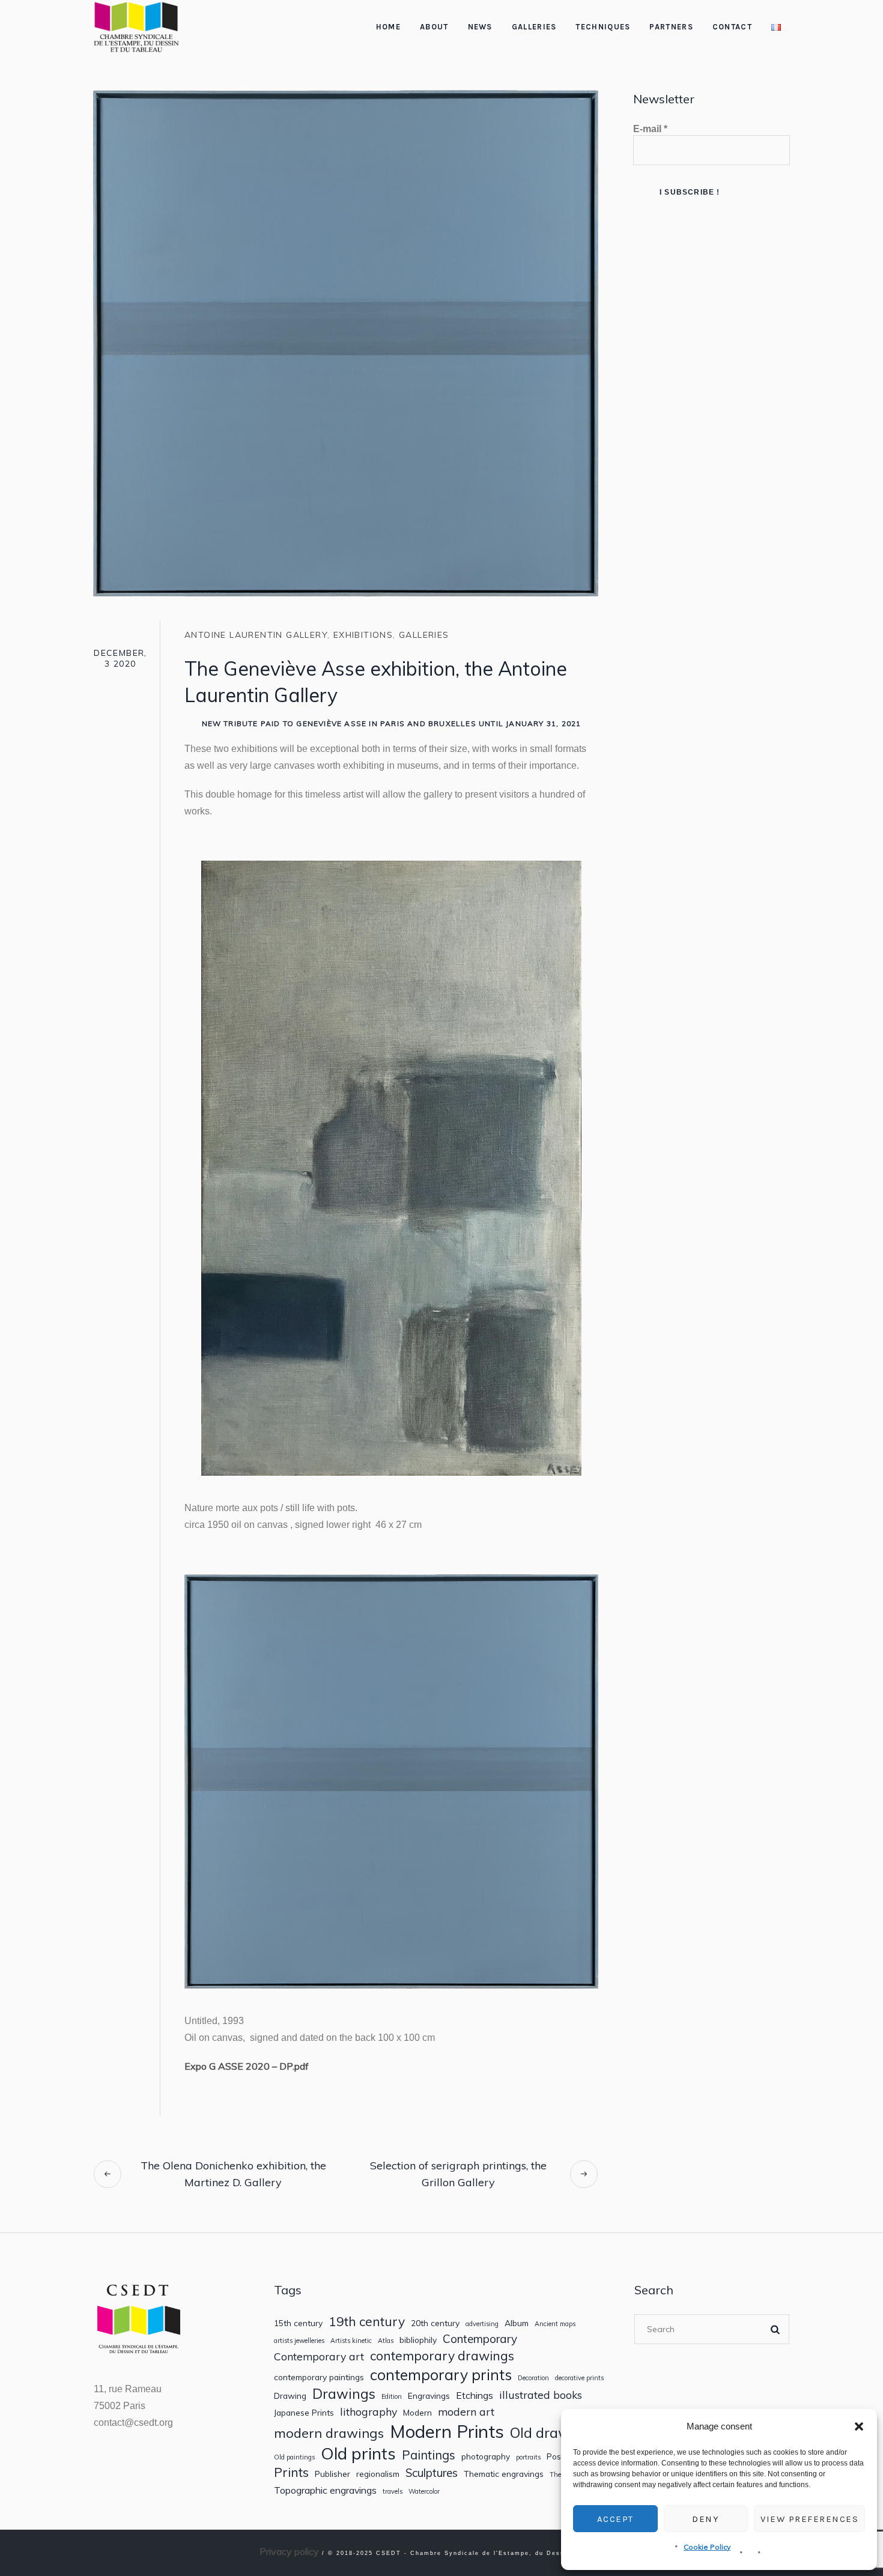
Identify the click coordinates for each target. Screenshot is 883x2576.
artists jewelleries (299, 2341)
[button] (859, 2426)
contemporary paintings (319, 2377)
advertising (482, 2324)
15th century (298, 2323)
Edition (392, 2397)
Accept (615, 2519)
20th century (435, 2323)
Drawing (290, 2396)
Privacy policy (289, 2551)
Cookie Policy (707, 2547)
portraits (528, 2457)
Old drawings (554, 2432)
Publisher (332, 2474)
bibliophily (418, 2340)
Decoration (533, 2378)
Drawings (344, 2394)
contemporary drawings (442, 2356)
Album (517, 2323)
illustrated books (541, 2395)
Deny (705, 2519)
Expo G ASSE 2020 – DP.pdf (247, 2066)
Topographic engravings (325, 2490)
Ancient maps (555, 2324)
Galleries (424, 635)
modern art (466, 2412)
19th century (367, 2322)
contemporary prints (441, 2375)
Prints (291, 2472)
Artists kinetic (351, 2341)
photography (486, 2456)
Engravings (429, 2396)
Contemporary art (319, 2356)
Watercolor (424, 2492)
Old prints (358, 2453)
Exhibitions (363, 635)
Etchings (475, 2396)
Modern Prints (447, 2432)
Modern (417, 2413)
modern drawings (329, 2433)
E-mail (650, 129)
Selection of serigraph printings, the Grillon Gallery (458, 2174)
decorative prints (579, 2378)
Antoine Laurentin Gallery (256, 635)
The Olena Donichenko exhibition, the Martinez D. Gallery (233, 2174)
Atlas (386, 2341)
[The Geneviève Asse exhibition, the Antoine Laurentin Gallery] (346, 342)
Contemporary (480, 2339)
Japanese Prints (304, 2413)
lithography (369, 2412)
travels (393, 2492)
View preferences (809, 2519)
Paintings (429, 2455)
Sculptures (432, 2473)
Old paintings (294, 2457)
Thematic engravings (504, 2474)
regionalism (378, 2474)
